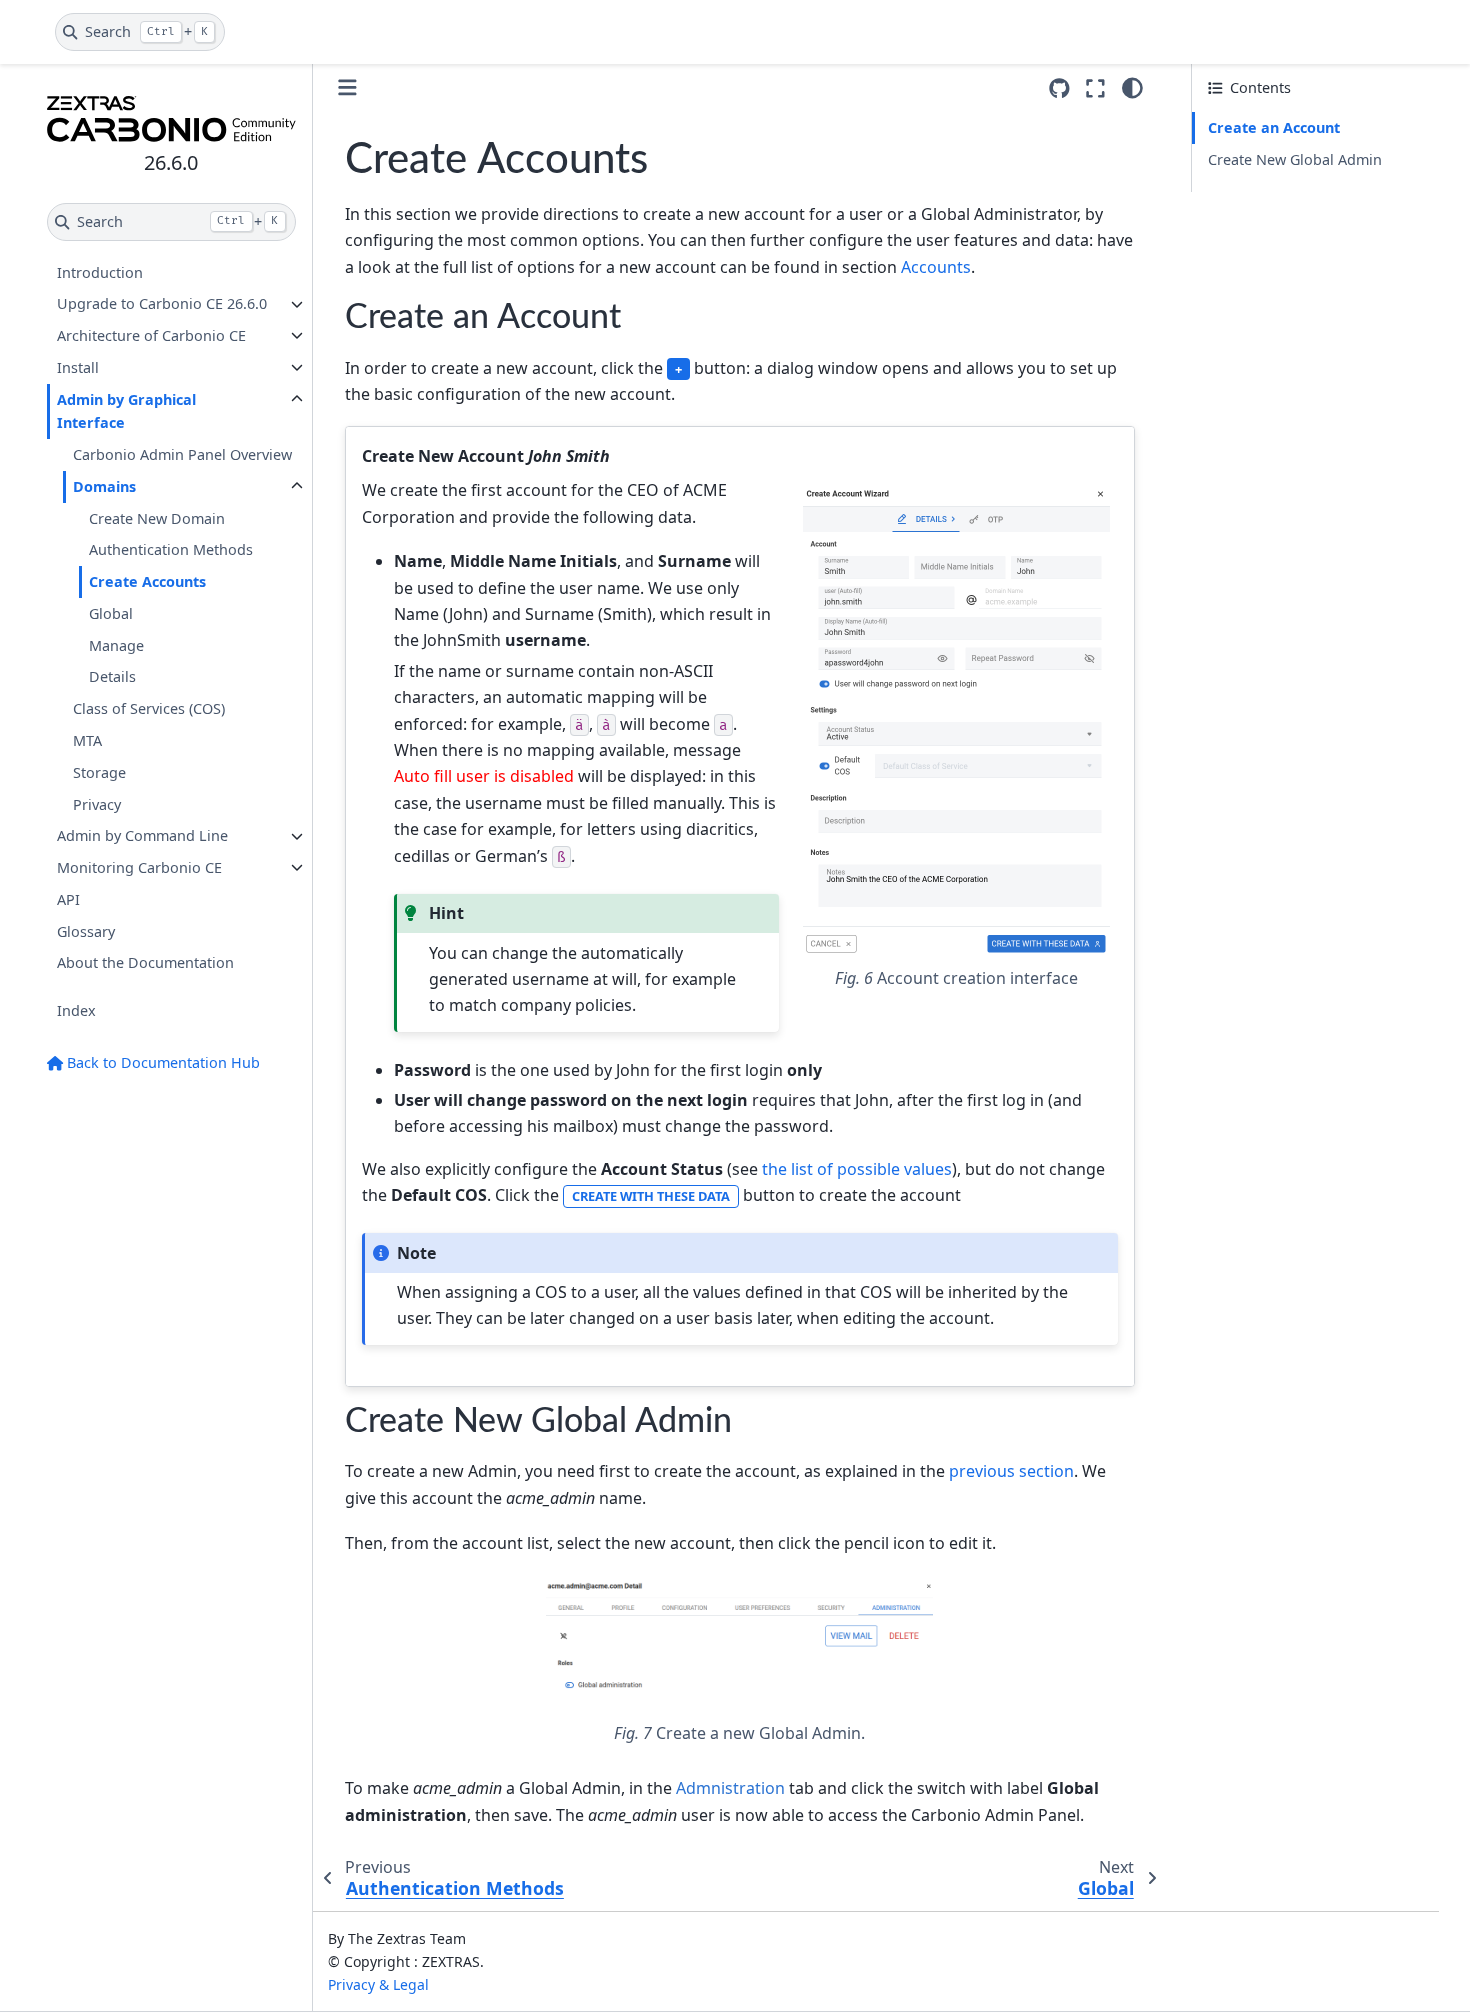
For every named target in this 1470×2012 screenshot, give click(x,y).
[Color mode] (1132, 88)
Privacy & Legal (378, 1984)
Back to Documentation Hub (161, 1062)
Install (78, 367)
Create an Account (1274, 127)
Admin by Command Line (142, 836)
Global (111, 613)
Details (112, 677)
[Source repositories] (1059, 88)
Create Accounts (147, 582)
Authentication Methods (171, 550)
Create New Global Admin (1295, 159)
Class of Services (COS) (149, 709)
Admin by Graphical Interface (126, 411)
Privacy (97, 804)
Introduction (100, 272)
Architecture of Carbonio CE (151, 335)
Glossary (86, 931)
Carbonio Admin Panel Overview (182, 455)
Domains (104, 486)
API (68, 899)
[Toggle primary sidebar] (347, 87)
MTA (87, 740)
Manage (116, 645)
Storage (99, 772)
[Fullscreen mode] (1095, 88)
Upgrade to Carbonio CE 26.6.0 (162, 304)
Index (76, 1011)
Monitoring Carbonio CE (139, 867)
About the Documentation (145, 963)
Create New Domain (157, 518)
